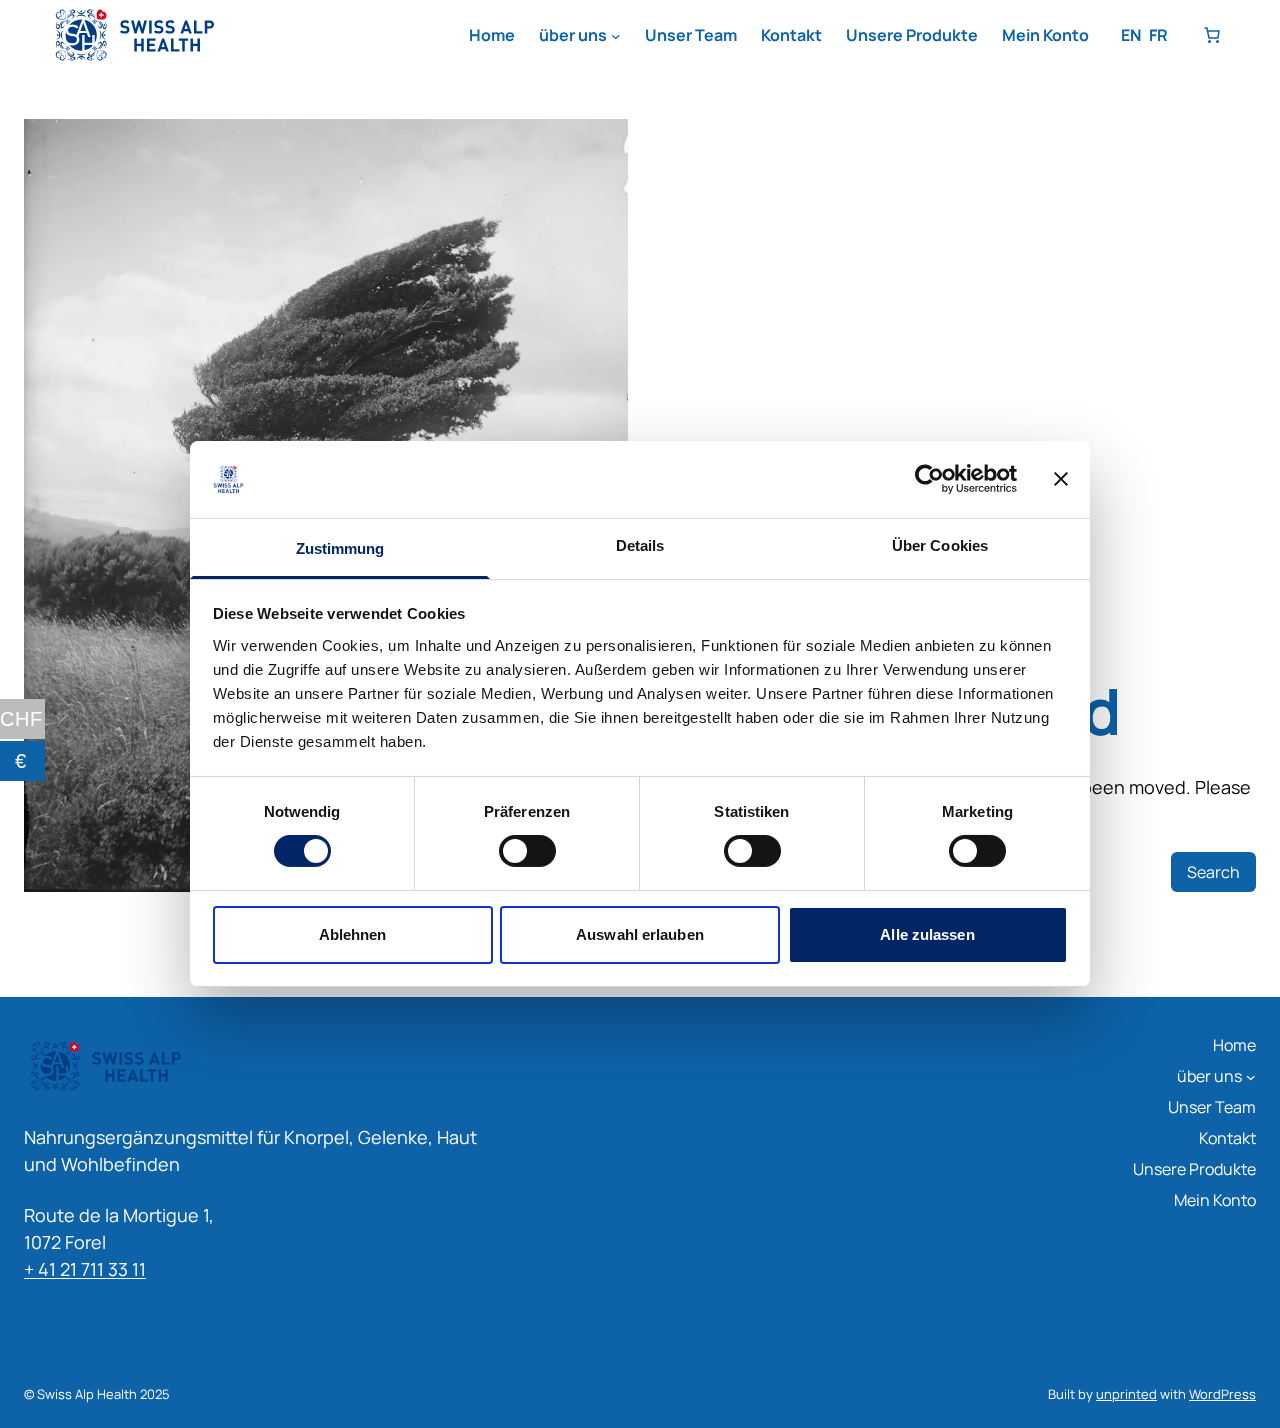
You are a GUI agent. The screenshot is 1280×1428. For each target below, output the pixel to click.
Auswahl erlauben (640, 934)
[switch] (527, 851)
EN (1131, 35)
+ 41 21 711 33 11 (85, 1269)
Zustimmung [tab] (340, 548)
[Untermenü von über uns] (616, 36)
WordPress (1222, 1394)
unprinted (1126, 1394)
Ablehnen (353, 934)
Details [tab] (640, 545)
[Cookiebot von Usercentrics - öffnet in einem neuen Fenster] (929, 479)
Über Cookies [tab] (940, 545)
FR (1158, 35)
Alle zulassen (927, 934)
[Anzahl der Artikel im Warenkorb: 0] (1212, 35)
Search (1213, 872)
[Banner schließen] (1061, 479)
